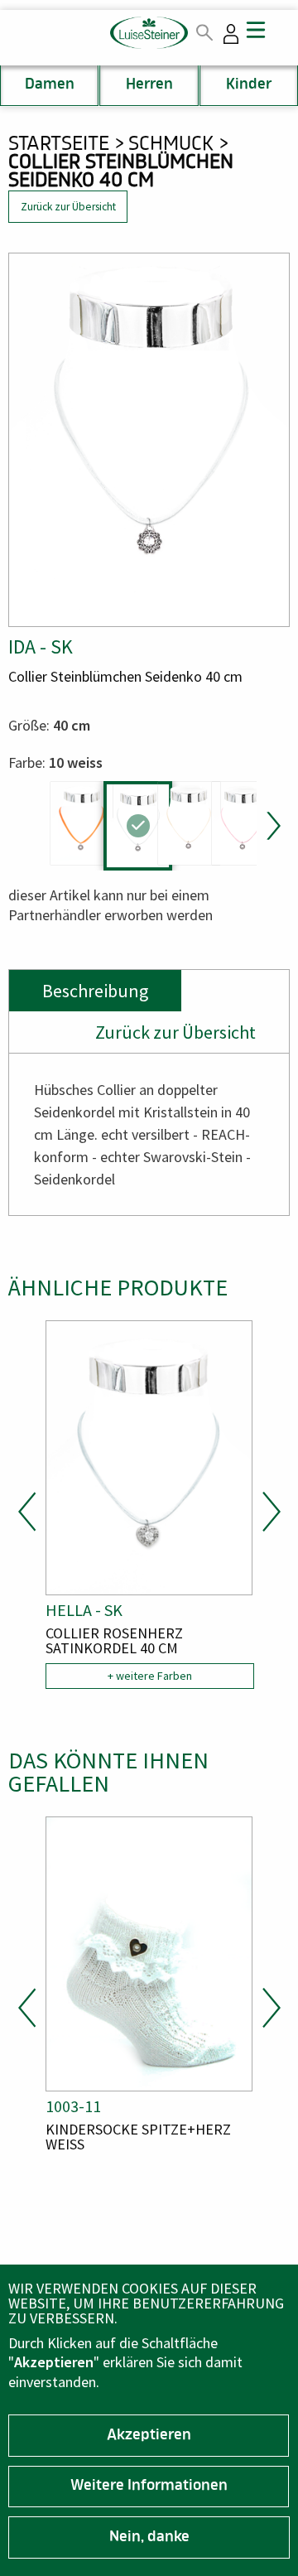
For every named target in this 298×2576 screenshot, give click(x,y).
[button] (149, 440)
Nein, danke (149, 2538)
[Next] (271, 826)
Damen (50, 85)
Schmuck (171, 145)
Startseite (59, 145)
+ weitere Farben (150, 1676)
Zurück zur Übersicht (68, 207)
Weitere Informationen (149, 2487)
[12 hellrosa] (243, 823)
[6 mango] (82, 823)
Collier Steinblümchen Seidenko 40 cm (121, 173)
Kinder (249, 85)
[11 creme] (189, 823)
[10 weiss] (138, 826)
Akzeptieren (149, 2436)
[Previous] (27, 1512)
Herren (149, 85)
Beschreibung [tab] (95, 991)
